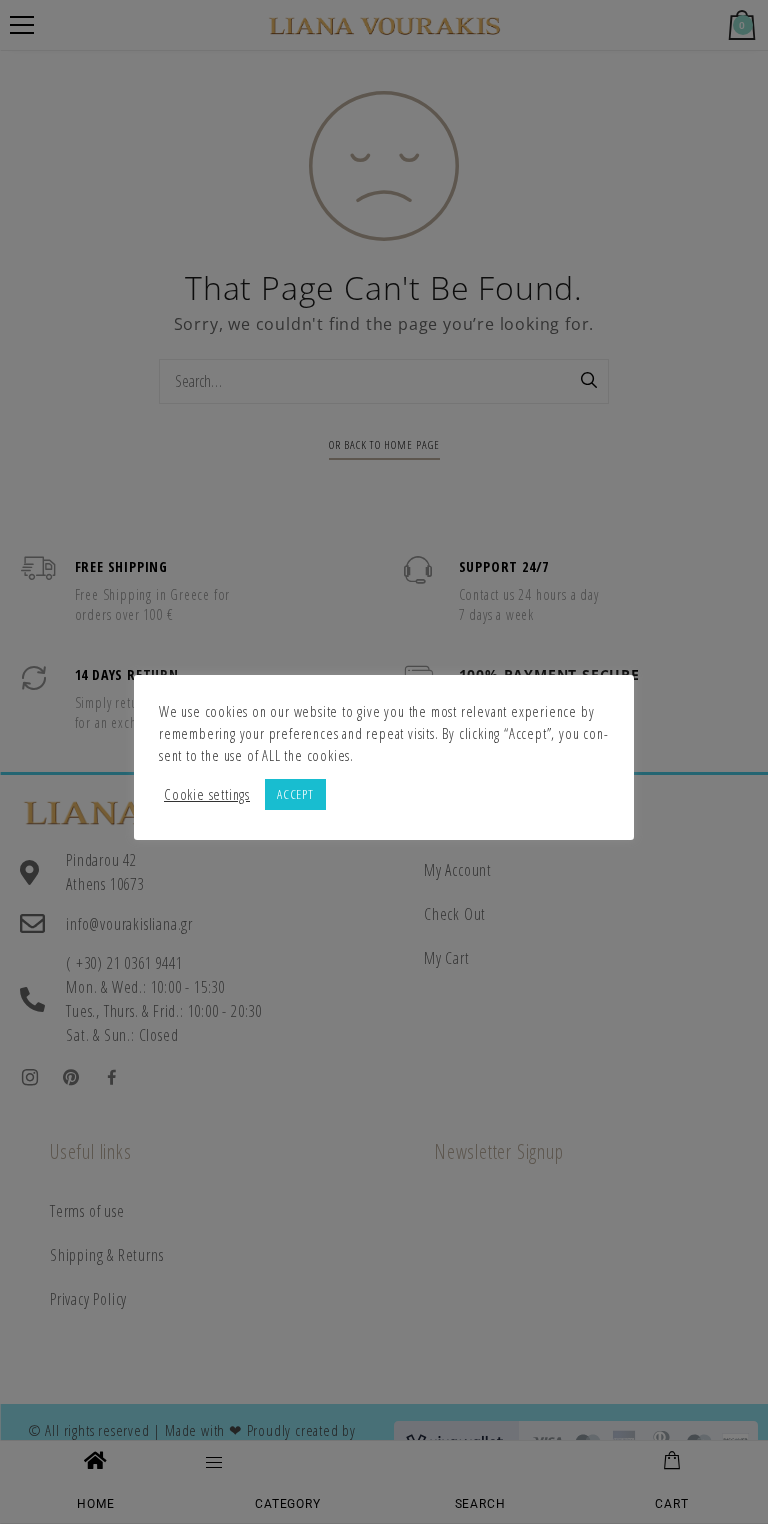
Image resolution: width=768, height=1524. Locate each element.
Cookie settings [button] (207, 794)
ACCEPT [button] (295, 794)
